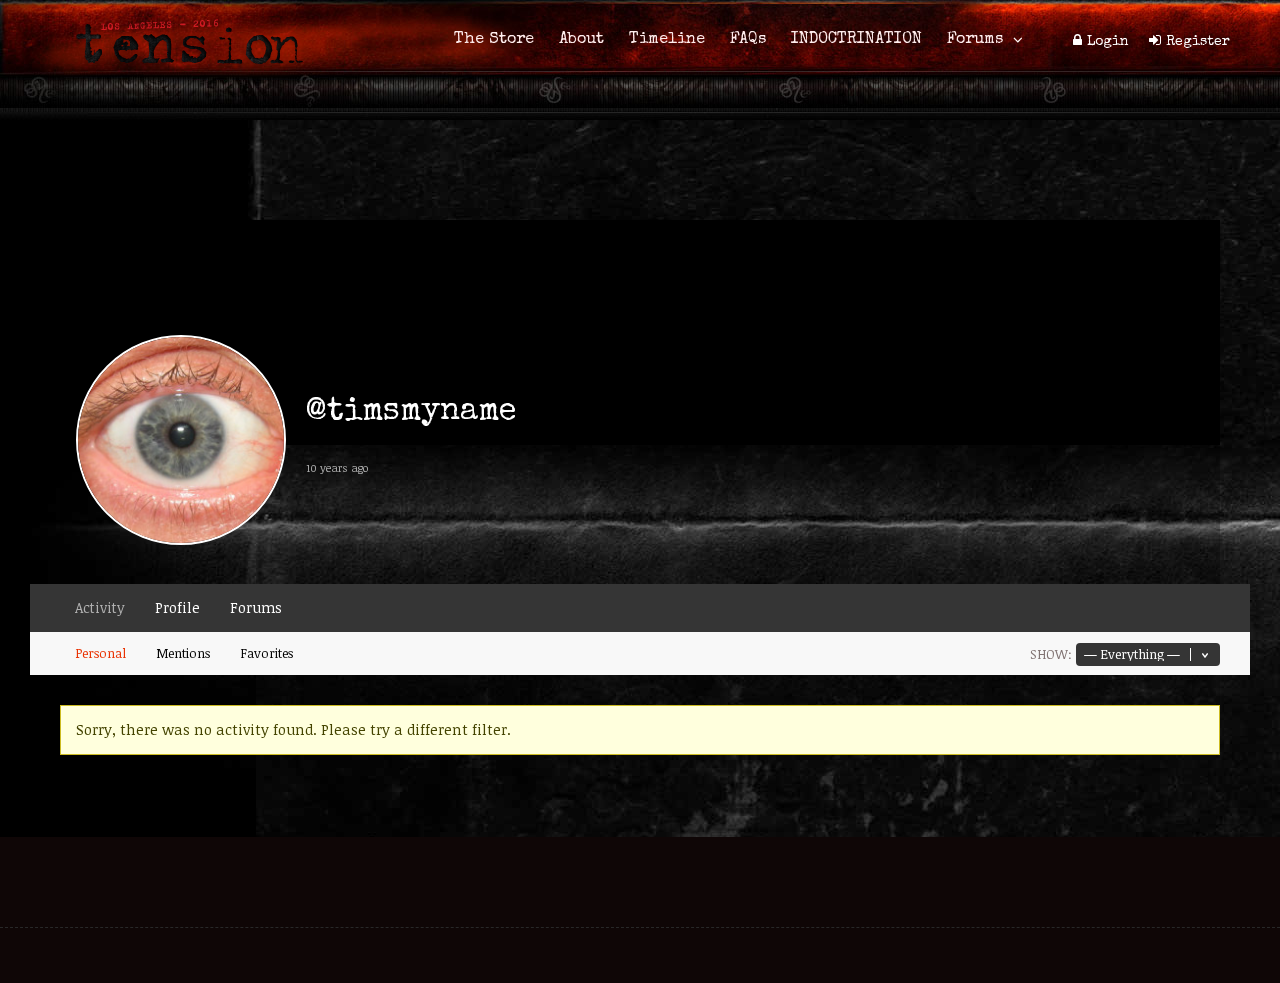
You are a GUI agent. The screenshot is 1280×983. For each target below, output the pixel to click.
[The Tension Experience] (183, 76)
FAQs (748, 40)
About (581, 40)
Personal (100, 653)
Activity (100, 607)
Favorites (266, 653)
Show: (1051, 654)
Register (1198, 42)
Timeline (667, 40)
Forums (975, 40)
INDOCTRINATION (856, 40)
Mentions (183, 653)
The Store (494, 40)
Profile (177, 607)
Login (1108, 42)
